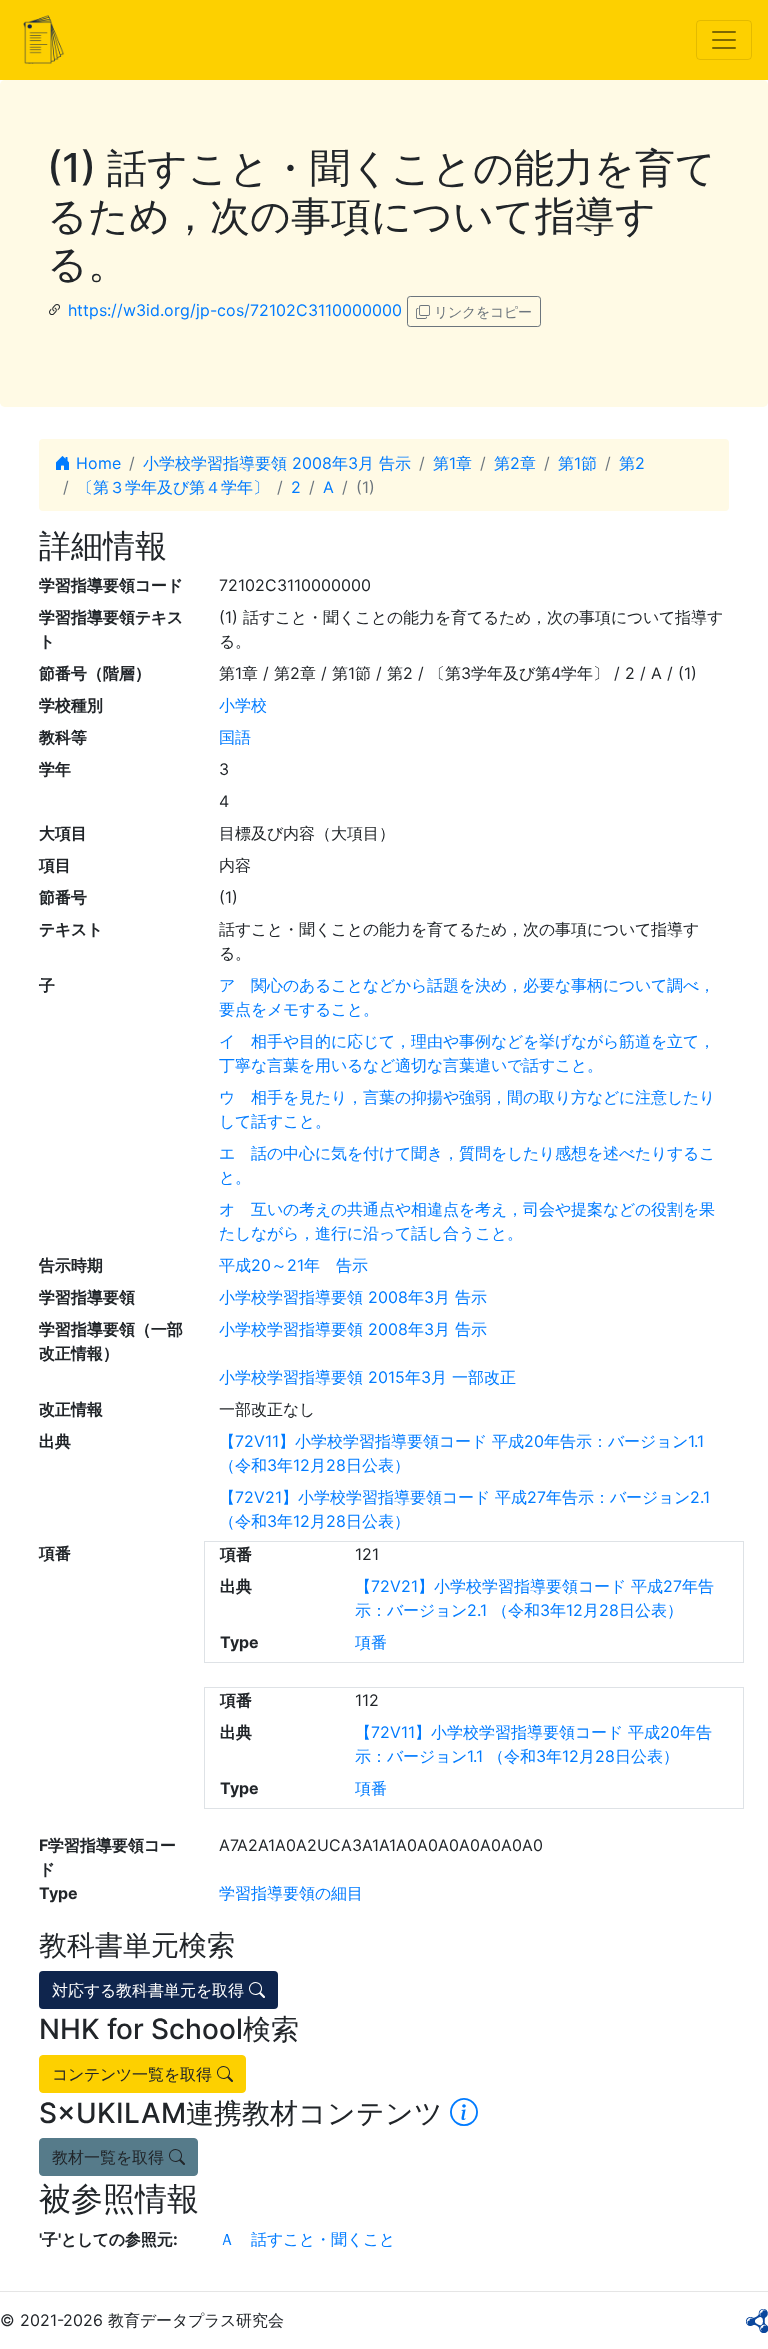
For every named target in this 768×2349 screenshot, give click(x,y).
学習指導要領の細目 (291, 1893)
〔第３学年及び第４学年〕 (173, 487)
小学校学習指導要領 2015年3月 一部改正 (367, 1377)
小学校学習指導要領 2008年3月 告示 (277, 463)
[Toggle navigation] (724, 40)
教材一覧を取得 (110, 2157)
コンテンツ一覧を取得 (134, 2074)
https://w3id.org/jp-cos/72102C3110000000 (235, 310)
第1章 (452, 463)
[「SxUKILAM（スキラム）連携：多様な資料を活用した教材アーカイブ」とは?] (464, 2113)
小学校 (243, 705)
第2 (632, 463)
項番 (371, 1642)
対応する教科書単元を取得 (150, 1990)
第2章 (515, 463)
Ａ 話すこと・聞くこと (307, 2239)
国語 (235, 737)
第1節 (577, 463)
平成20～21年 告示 (293, 1265)
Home (96, 463)
